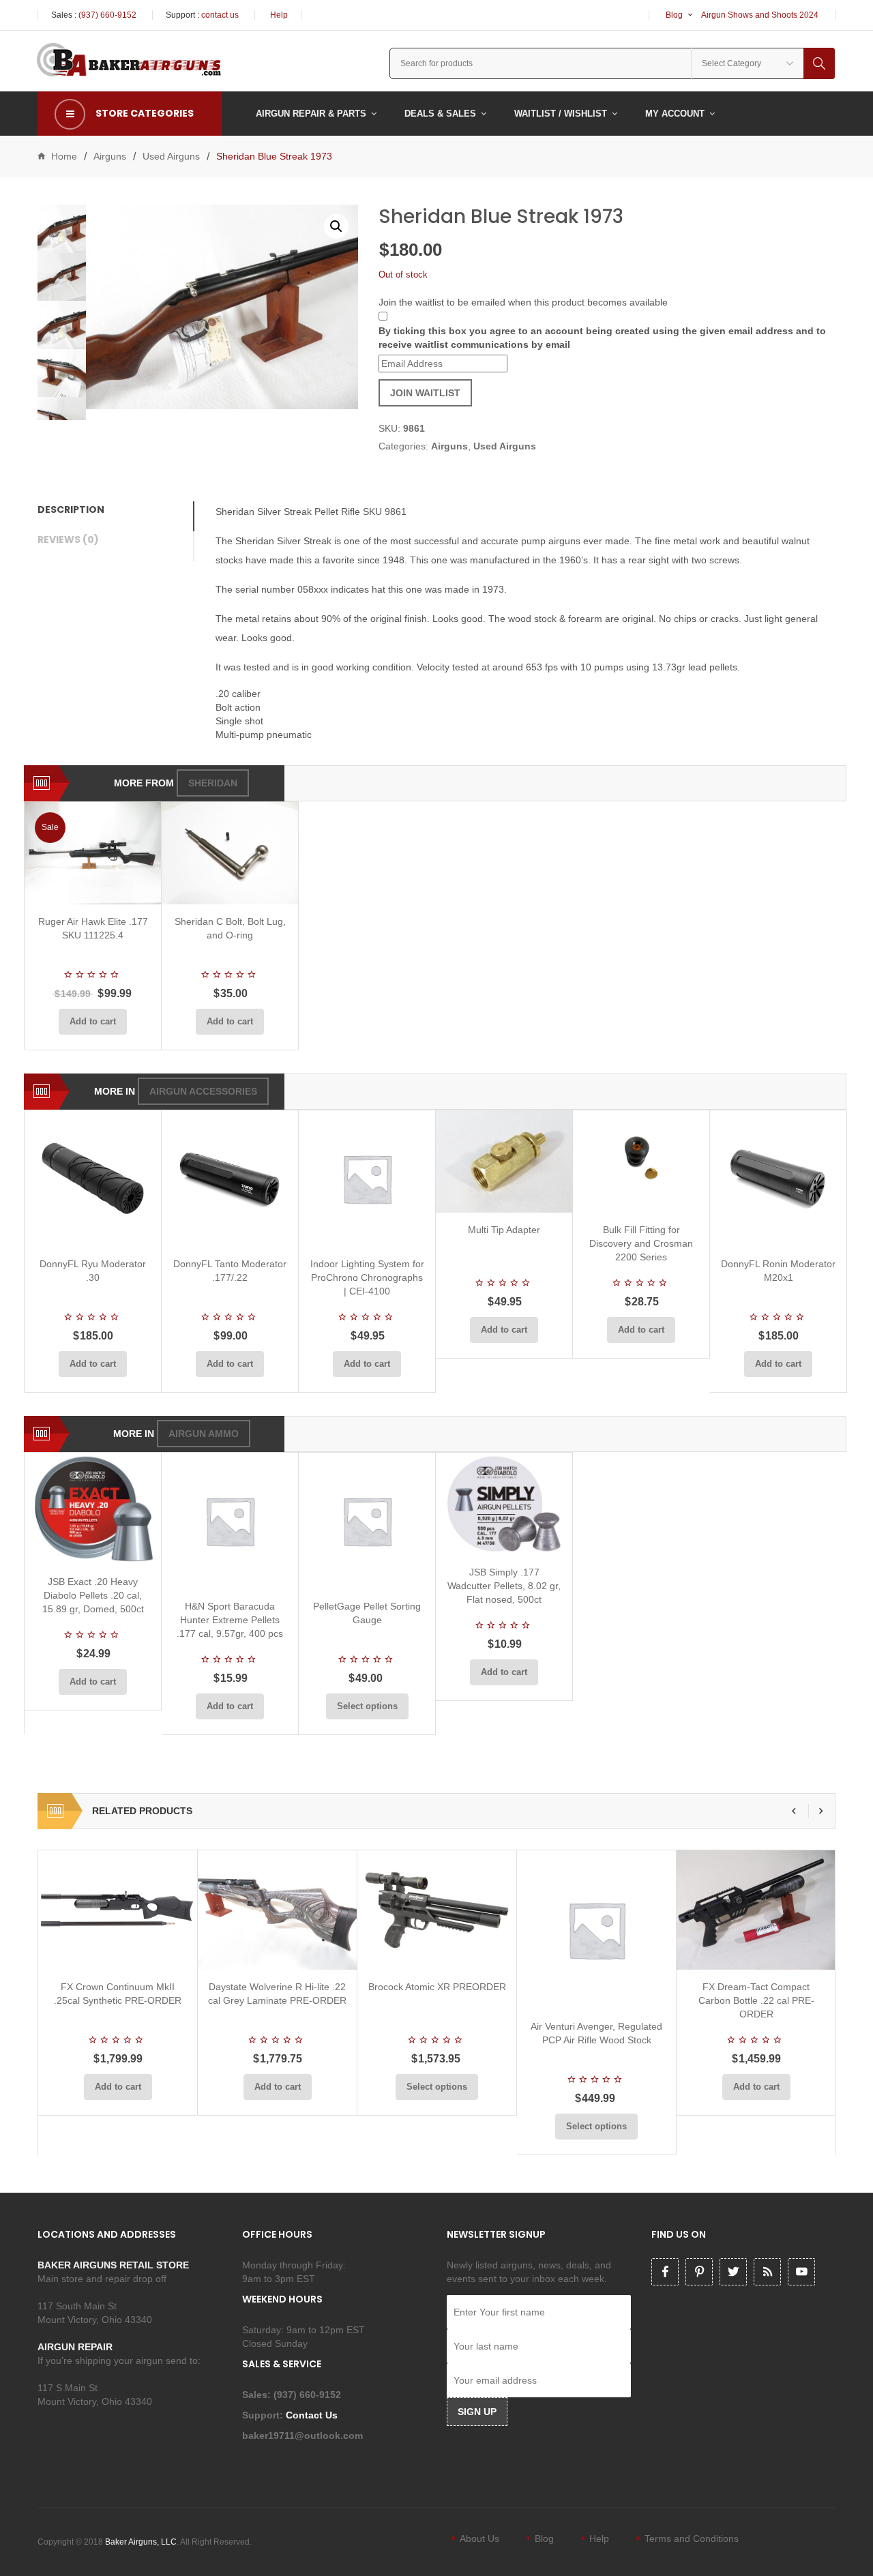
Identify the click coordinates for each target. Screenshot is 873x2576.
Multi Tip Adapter (504, 1230)
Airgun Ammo (204, 1434)
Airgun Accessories (203, 1091)
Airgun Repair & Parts (311, 114)
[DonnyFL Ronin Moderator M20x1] (778, 1179)
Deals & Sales (440, 114)
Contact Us (313, 2415)
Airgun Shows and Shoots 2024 (760, 15)
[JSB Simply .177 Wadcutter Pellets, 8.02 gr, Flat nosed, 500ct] (504, 1504)
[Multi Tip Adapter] (504, 1161)
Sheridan (213, 783)
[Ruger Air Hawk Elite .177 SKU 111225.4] (93, 853)
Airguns (110, 156)
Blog (674, 15)
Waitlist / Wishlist (561, 114)
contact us (220, 15)
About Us (479, 2538)
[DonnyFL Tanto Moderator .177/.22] (230, 1179)
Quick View (129, 888)
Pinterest (699, 2272)
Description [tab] (71, 509)
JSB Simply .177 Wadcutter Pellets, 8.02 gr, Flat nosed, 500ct (504, 1586)
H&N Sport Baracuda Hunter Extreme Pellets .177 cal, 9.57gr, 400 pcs (230, 1620)
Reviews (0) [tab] (68, 539)
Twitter (733, 2272)
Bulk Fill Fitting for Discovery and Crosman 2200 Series (641, 1243)
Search (819, 63)
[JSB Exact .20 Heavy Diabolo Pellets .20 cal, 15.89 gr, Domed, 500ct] (93, 1508)
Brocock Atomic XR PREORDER (437, 1987)
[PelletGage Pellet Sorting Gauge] (367, 1521)
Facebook (665, 2272)
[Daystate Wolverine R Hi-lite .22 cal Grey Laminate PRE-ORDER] (277, 1910)
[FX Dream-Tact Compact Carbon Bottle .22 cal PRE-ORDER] (756, 1910)
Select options (367, 1706)
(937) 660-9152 (107, 15)
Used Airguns (171, 156)
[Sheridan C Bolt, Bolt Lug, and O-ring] (230, 853)
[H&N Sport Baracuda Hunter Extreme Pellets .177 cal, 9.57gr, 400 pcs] (230, 1521)
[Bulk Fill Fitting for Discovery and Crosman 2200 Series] (641, 1161)
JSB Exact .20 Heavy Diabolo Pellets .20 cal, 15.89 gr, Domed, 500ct (93, 1595)
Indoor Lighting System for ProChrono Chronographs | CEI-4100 (367, 1277)
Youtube (801, 2272)
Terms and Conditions (692, 2538)
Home (64, 156)
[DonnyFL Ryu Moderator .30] (93, 1179)
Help (279, 15)
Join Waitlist (425, 393)
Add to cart (93, 1021)
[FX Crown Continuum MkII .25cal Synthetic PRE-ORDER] (118, 1910)
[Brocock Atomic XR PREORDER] (437, 1910)
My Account (675, 114)
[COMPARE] (97, 888)
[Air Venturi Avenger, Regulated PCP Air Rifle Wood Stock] (596, 1930)
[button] (336, 226)
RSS (767, 2272)
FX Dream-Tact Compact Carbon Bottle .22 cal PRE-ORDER (756, 2000)
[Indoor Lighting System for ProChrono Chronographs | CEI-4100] (367, 1179)
